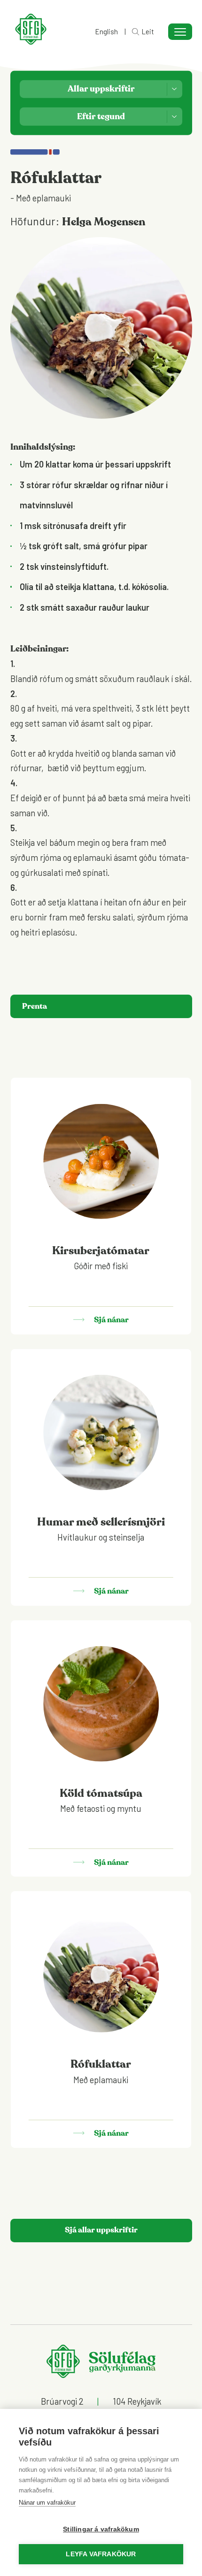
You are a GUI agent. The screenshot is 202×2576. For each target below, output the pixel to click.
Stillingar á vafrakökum (101, 2529)
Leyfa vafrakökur (101, 2554)
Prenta (35, 1006)
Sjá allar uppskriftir (101, 2230)
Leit (148, 32)
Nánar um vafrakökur (47, 2503)
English (106, 32)
